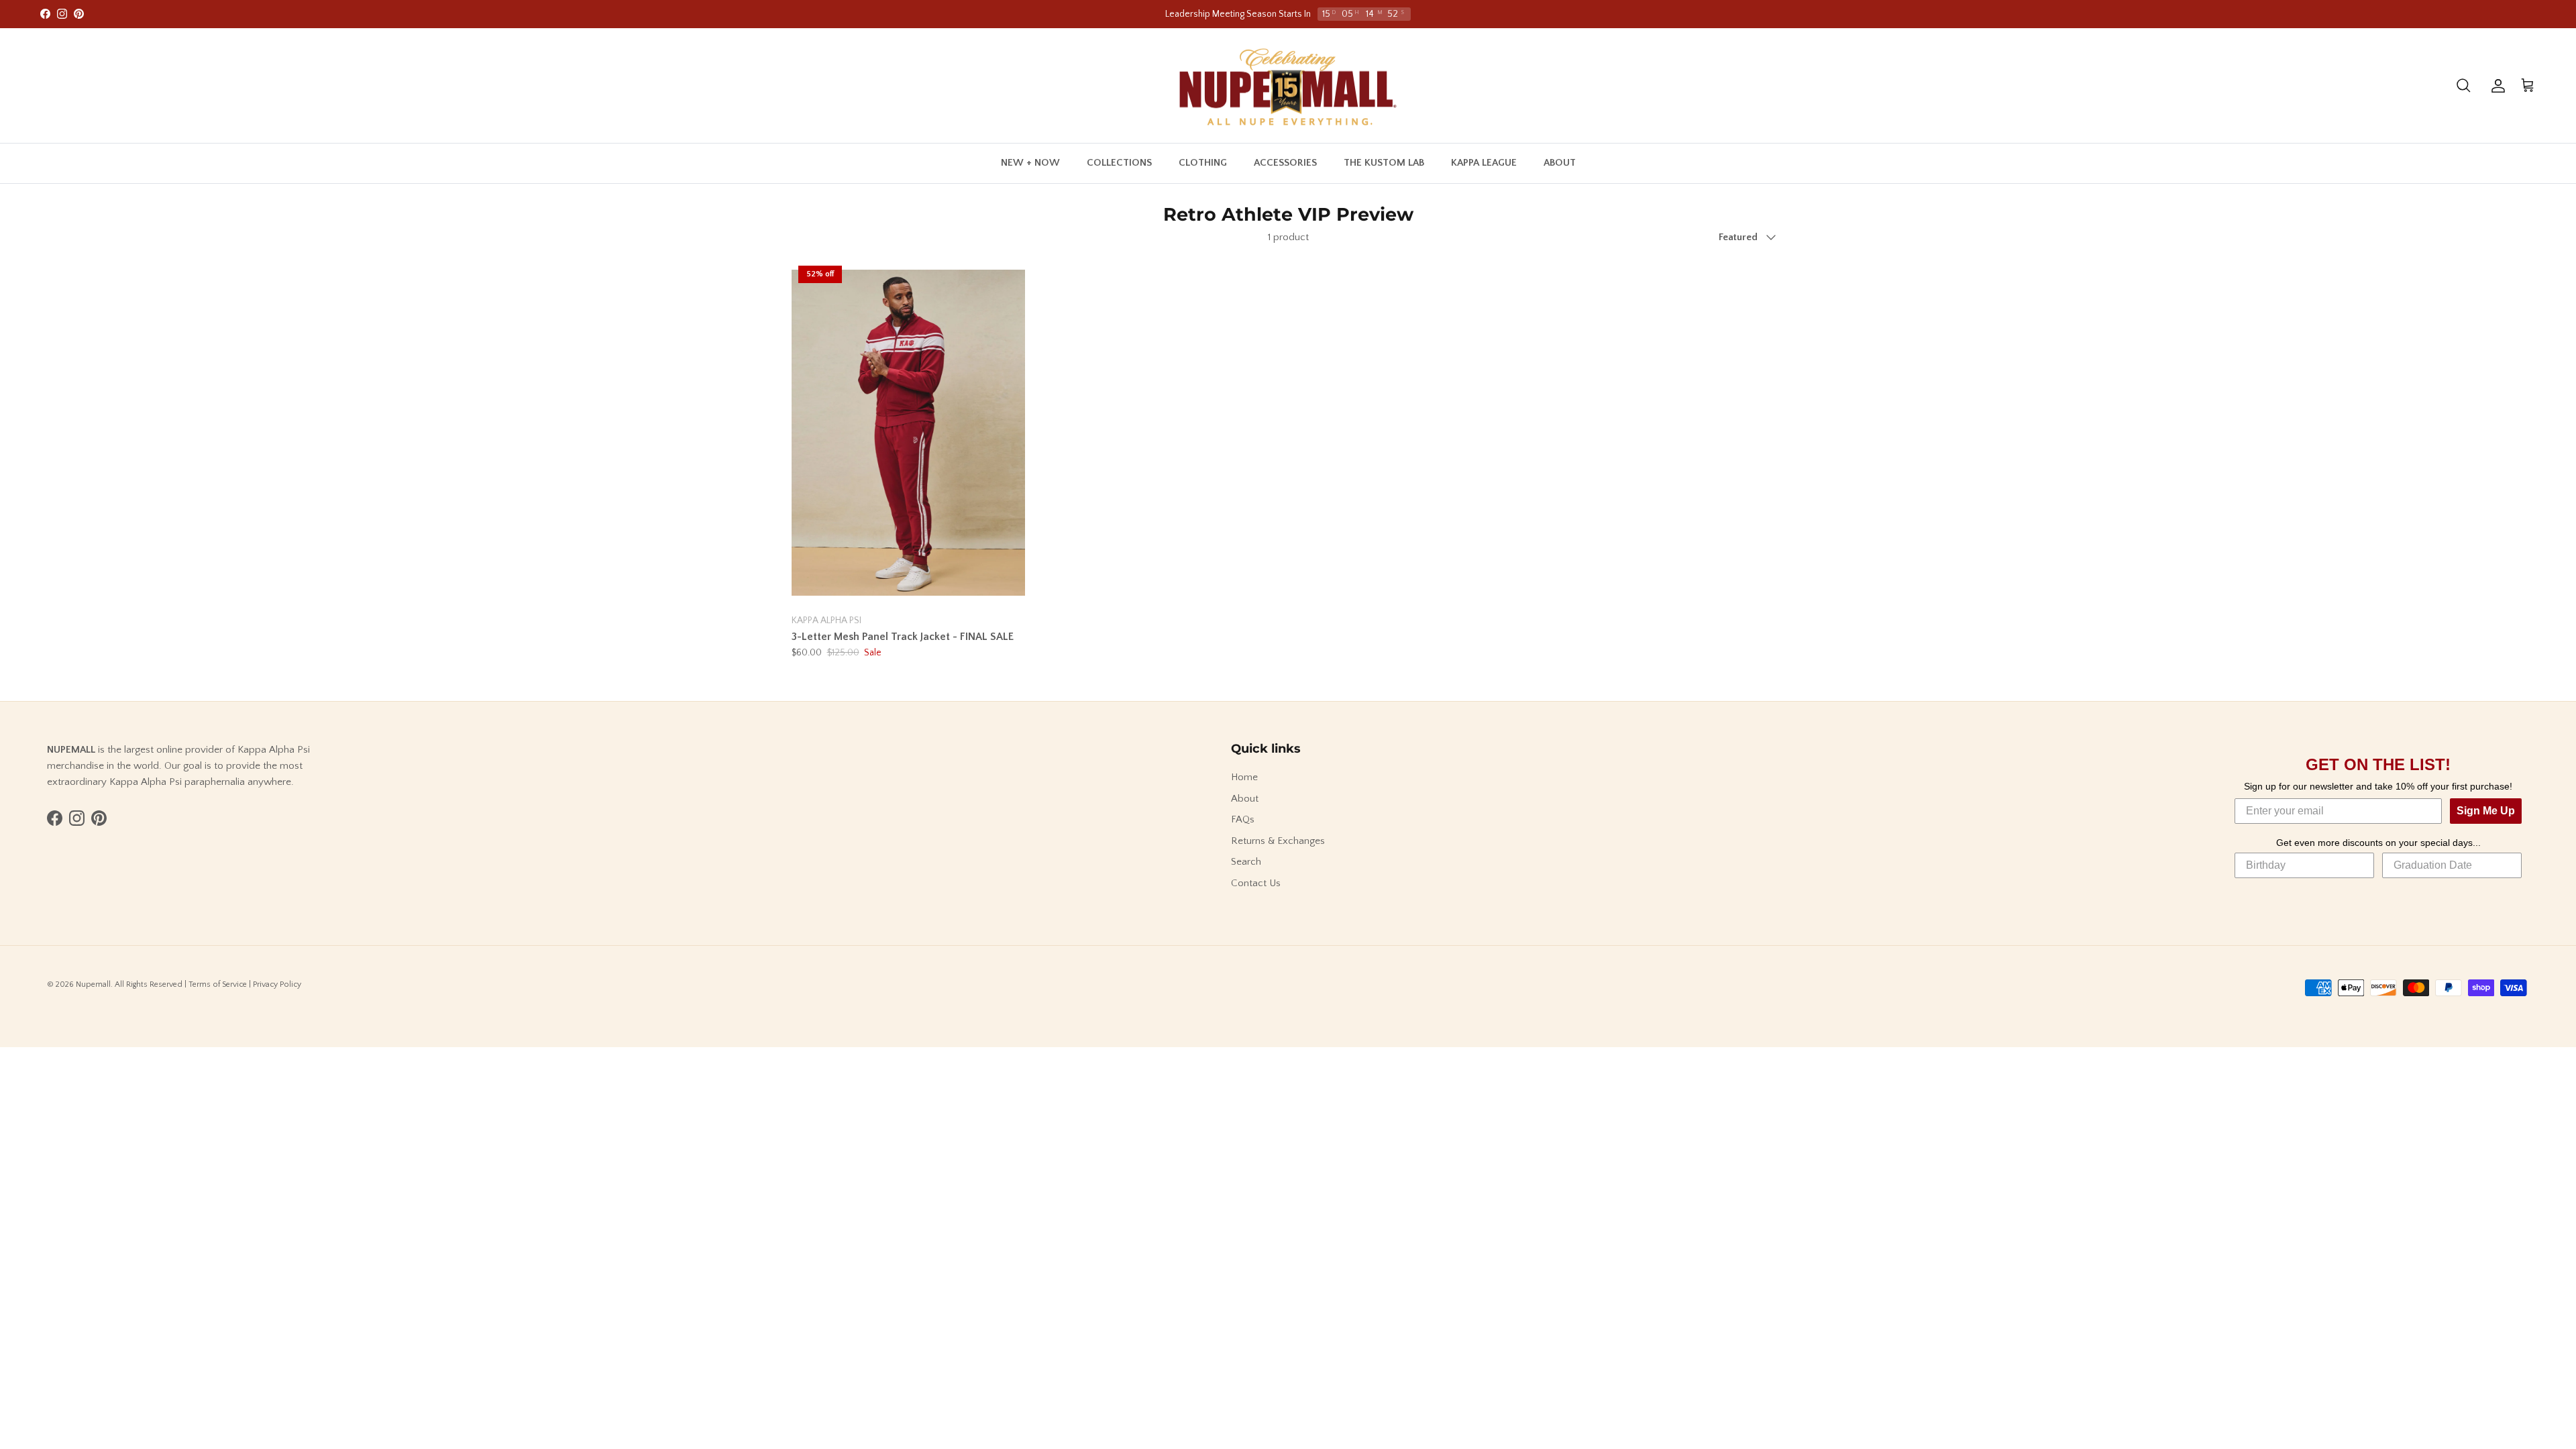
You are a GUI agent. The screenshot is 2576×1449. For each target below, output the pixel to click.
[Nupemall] (1288, 86)
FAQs (1243, 819)
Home (1244, 777)
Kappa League (1484, 163)
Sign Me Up (2486, 811)
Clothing (1203, 163)
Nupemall (93, 984)
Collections (1119, 163)
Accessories (1285, 163)
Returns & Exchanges (1278, 841)
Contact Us (1256, 883)
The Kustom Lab (1384, 163)
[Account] (2495, 86)
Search (1246, 862)
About (1560, 163)
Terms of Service (218, 984)
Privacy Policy (277, 984)
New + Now (1030, 163)
